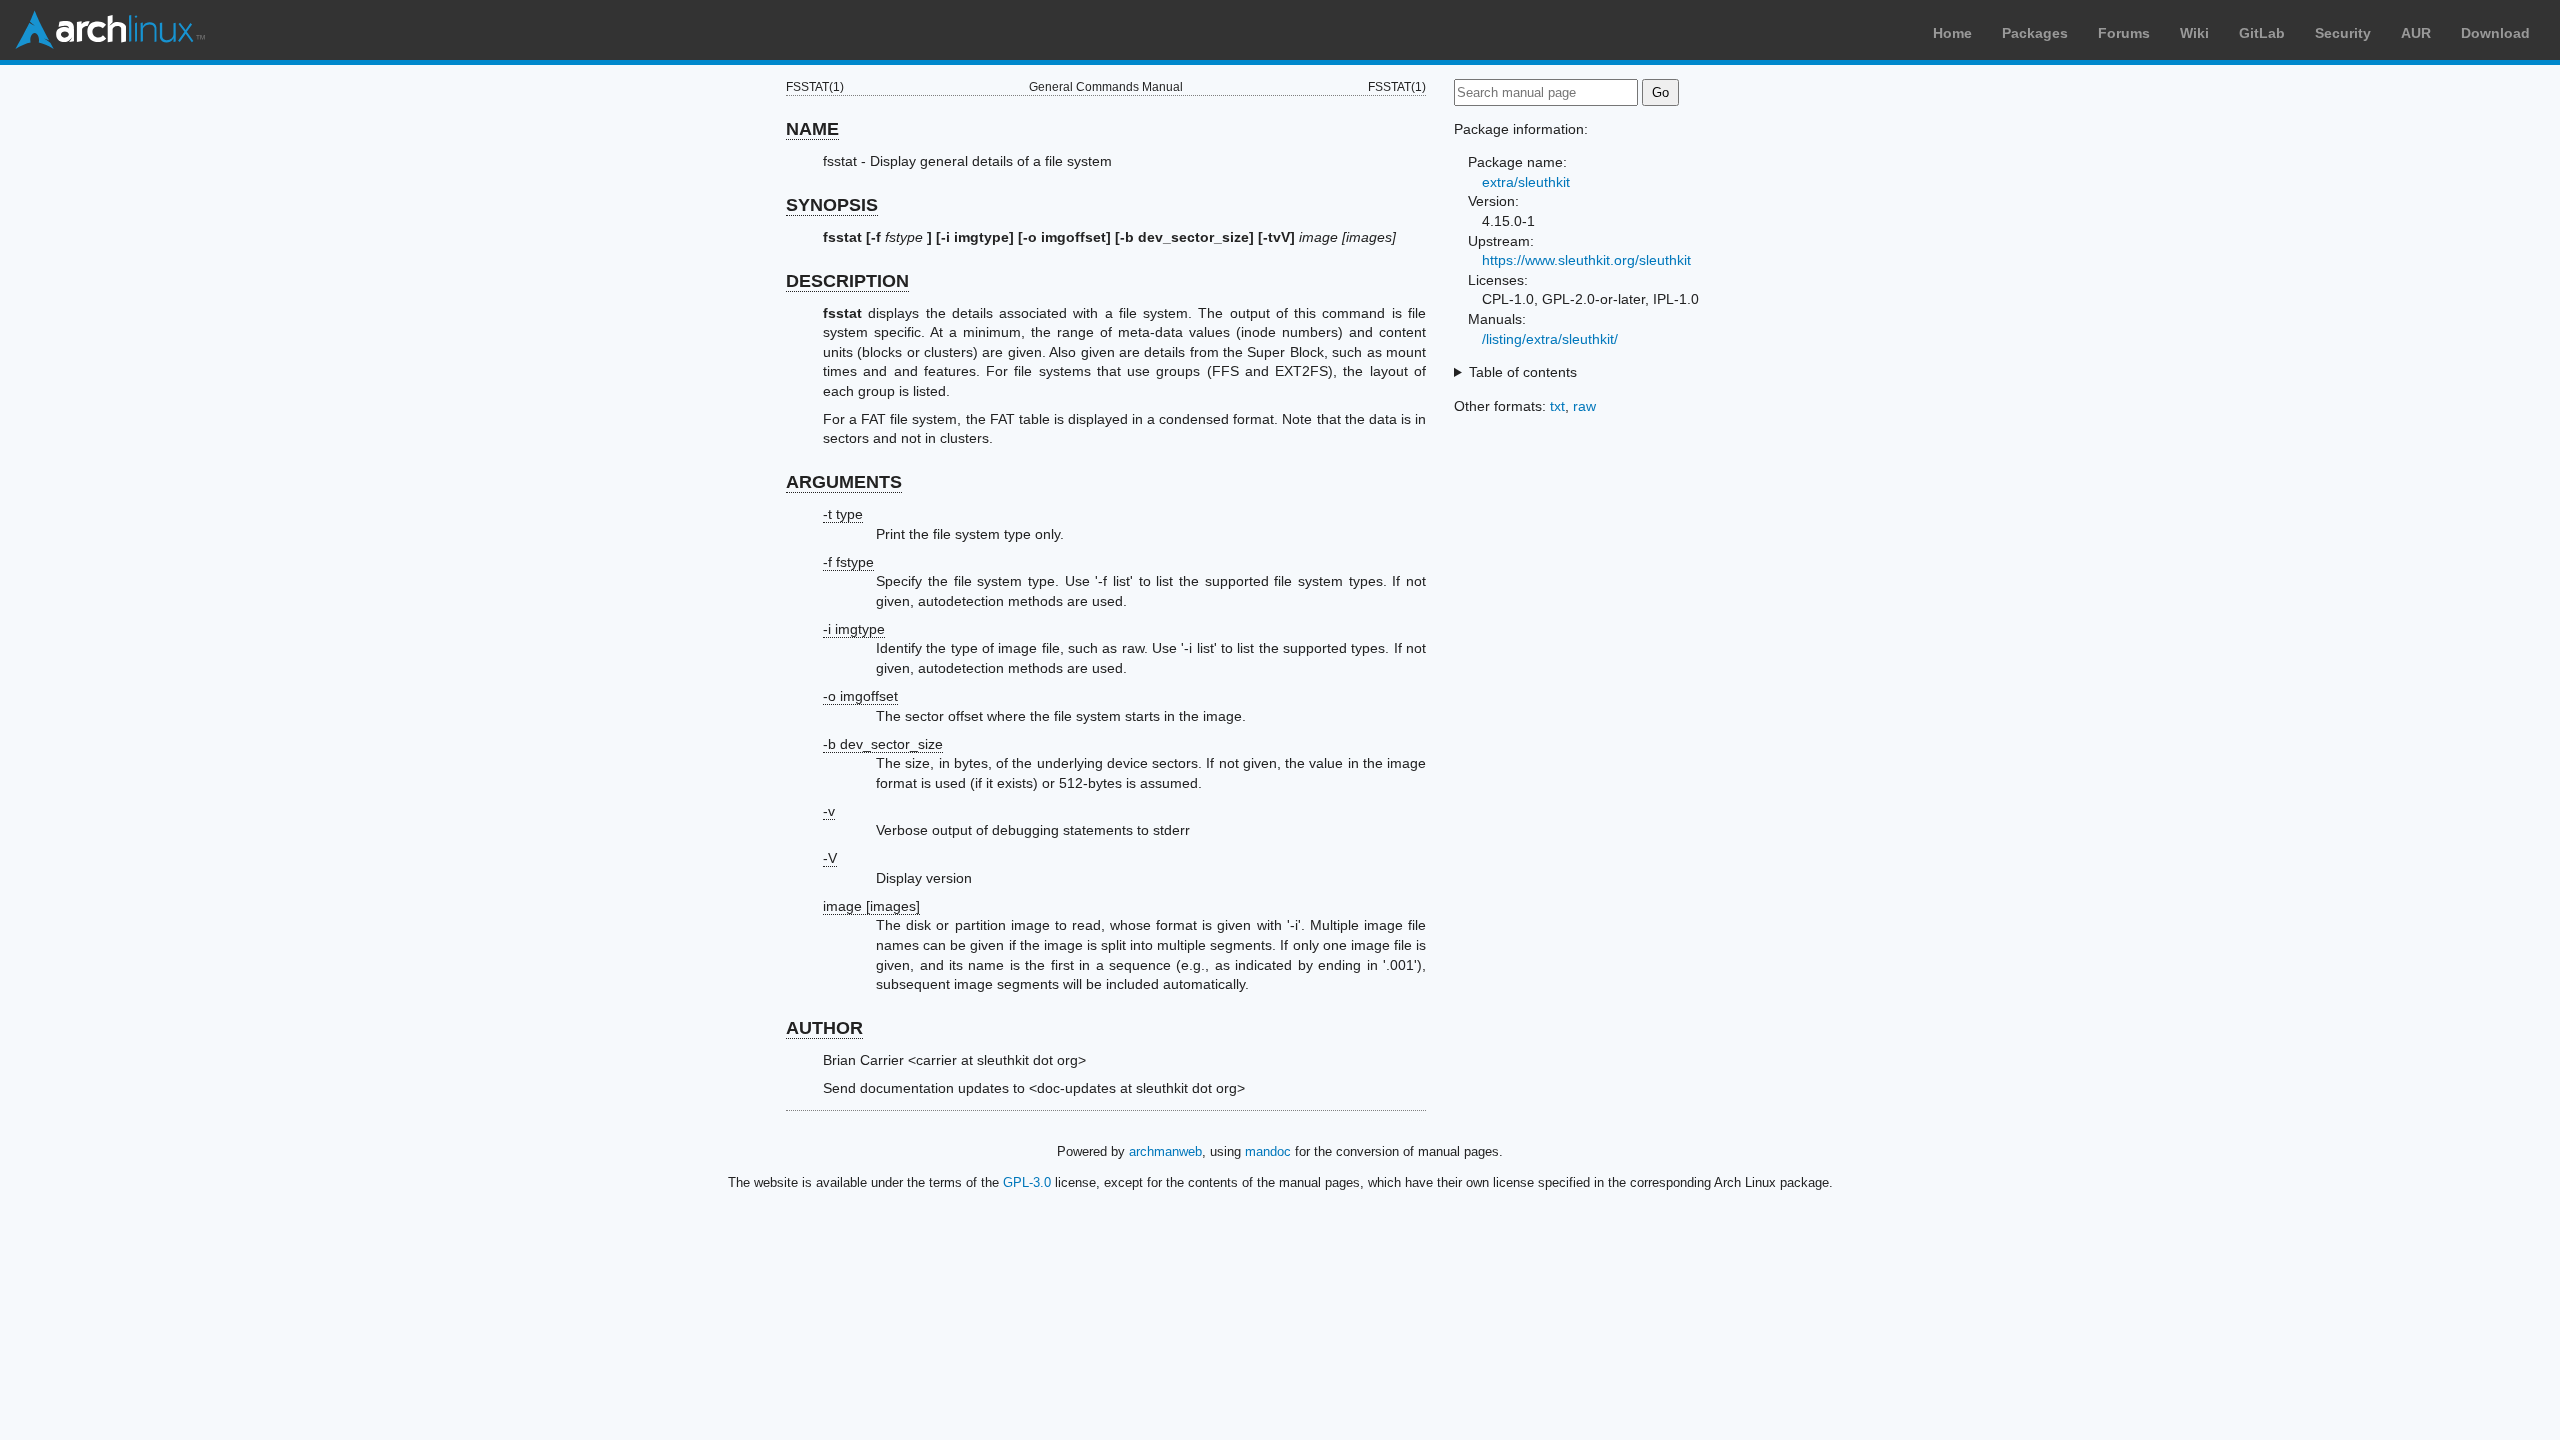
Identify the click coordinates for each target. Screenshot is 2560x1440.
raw (1584, 406)
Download (2495, 33)
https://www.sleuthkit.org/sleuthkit (1586, 260)
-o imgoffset (860, 696)
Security (2343, 33)
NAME (812, 129)
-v (829, 811)
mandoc (1268, 1151)
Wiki (2194, 33)
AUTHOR (824, 1028)
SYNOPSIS (832, 205)
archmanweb (1165, 1151)
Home (1952, 33)
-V (830, 858)
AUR (2416, 33)
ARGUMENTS (844, 482)
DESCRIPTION (847, 281)
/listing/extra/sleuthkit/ (1550, 339)
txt (1557, 406)
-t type (843, 514)
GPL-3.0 (1027, 1182)
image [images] (871, 906)
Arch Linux (110, 30)
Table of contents (1523, 372)
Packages (2035, 33)
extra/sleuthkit (1526, 182)
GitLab (2262, 33)
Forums (2124, 33)
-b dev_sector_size (883, 744)
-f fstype (848, 562)
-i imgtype (854, 629)
